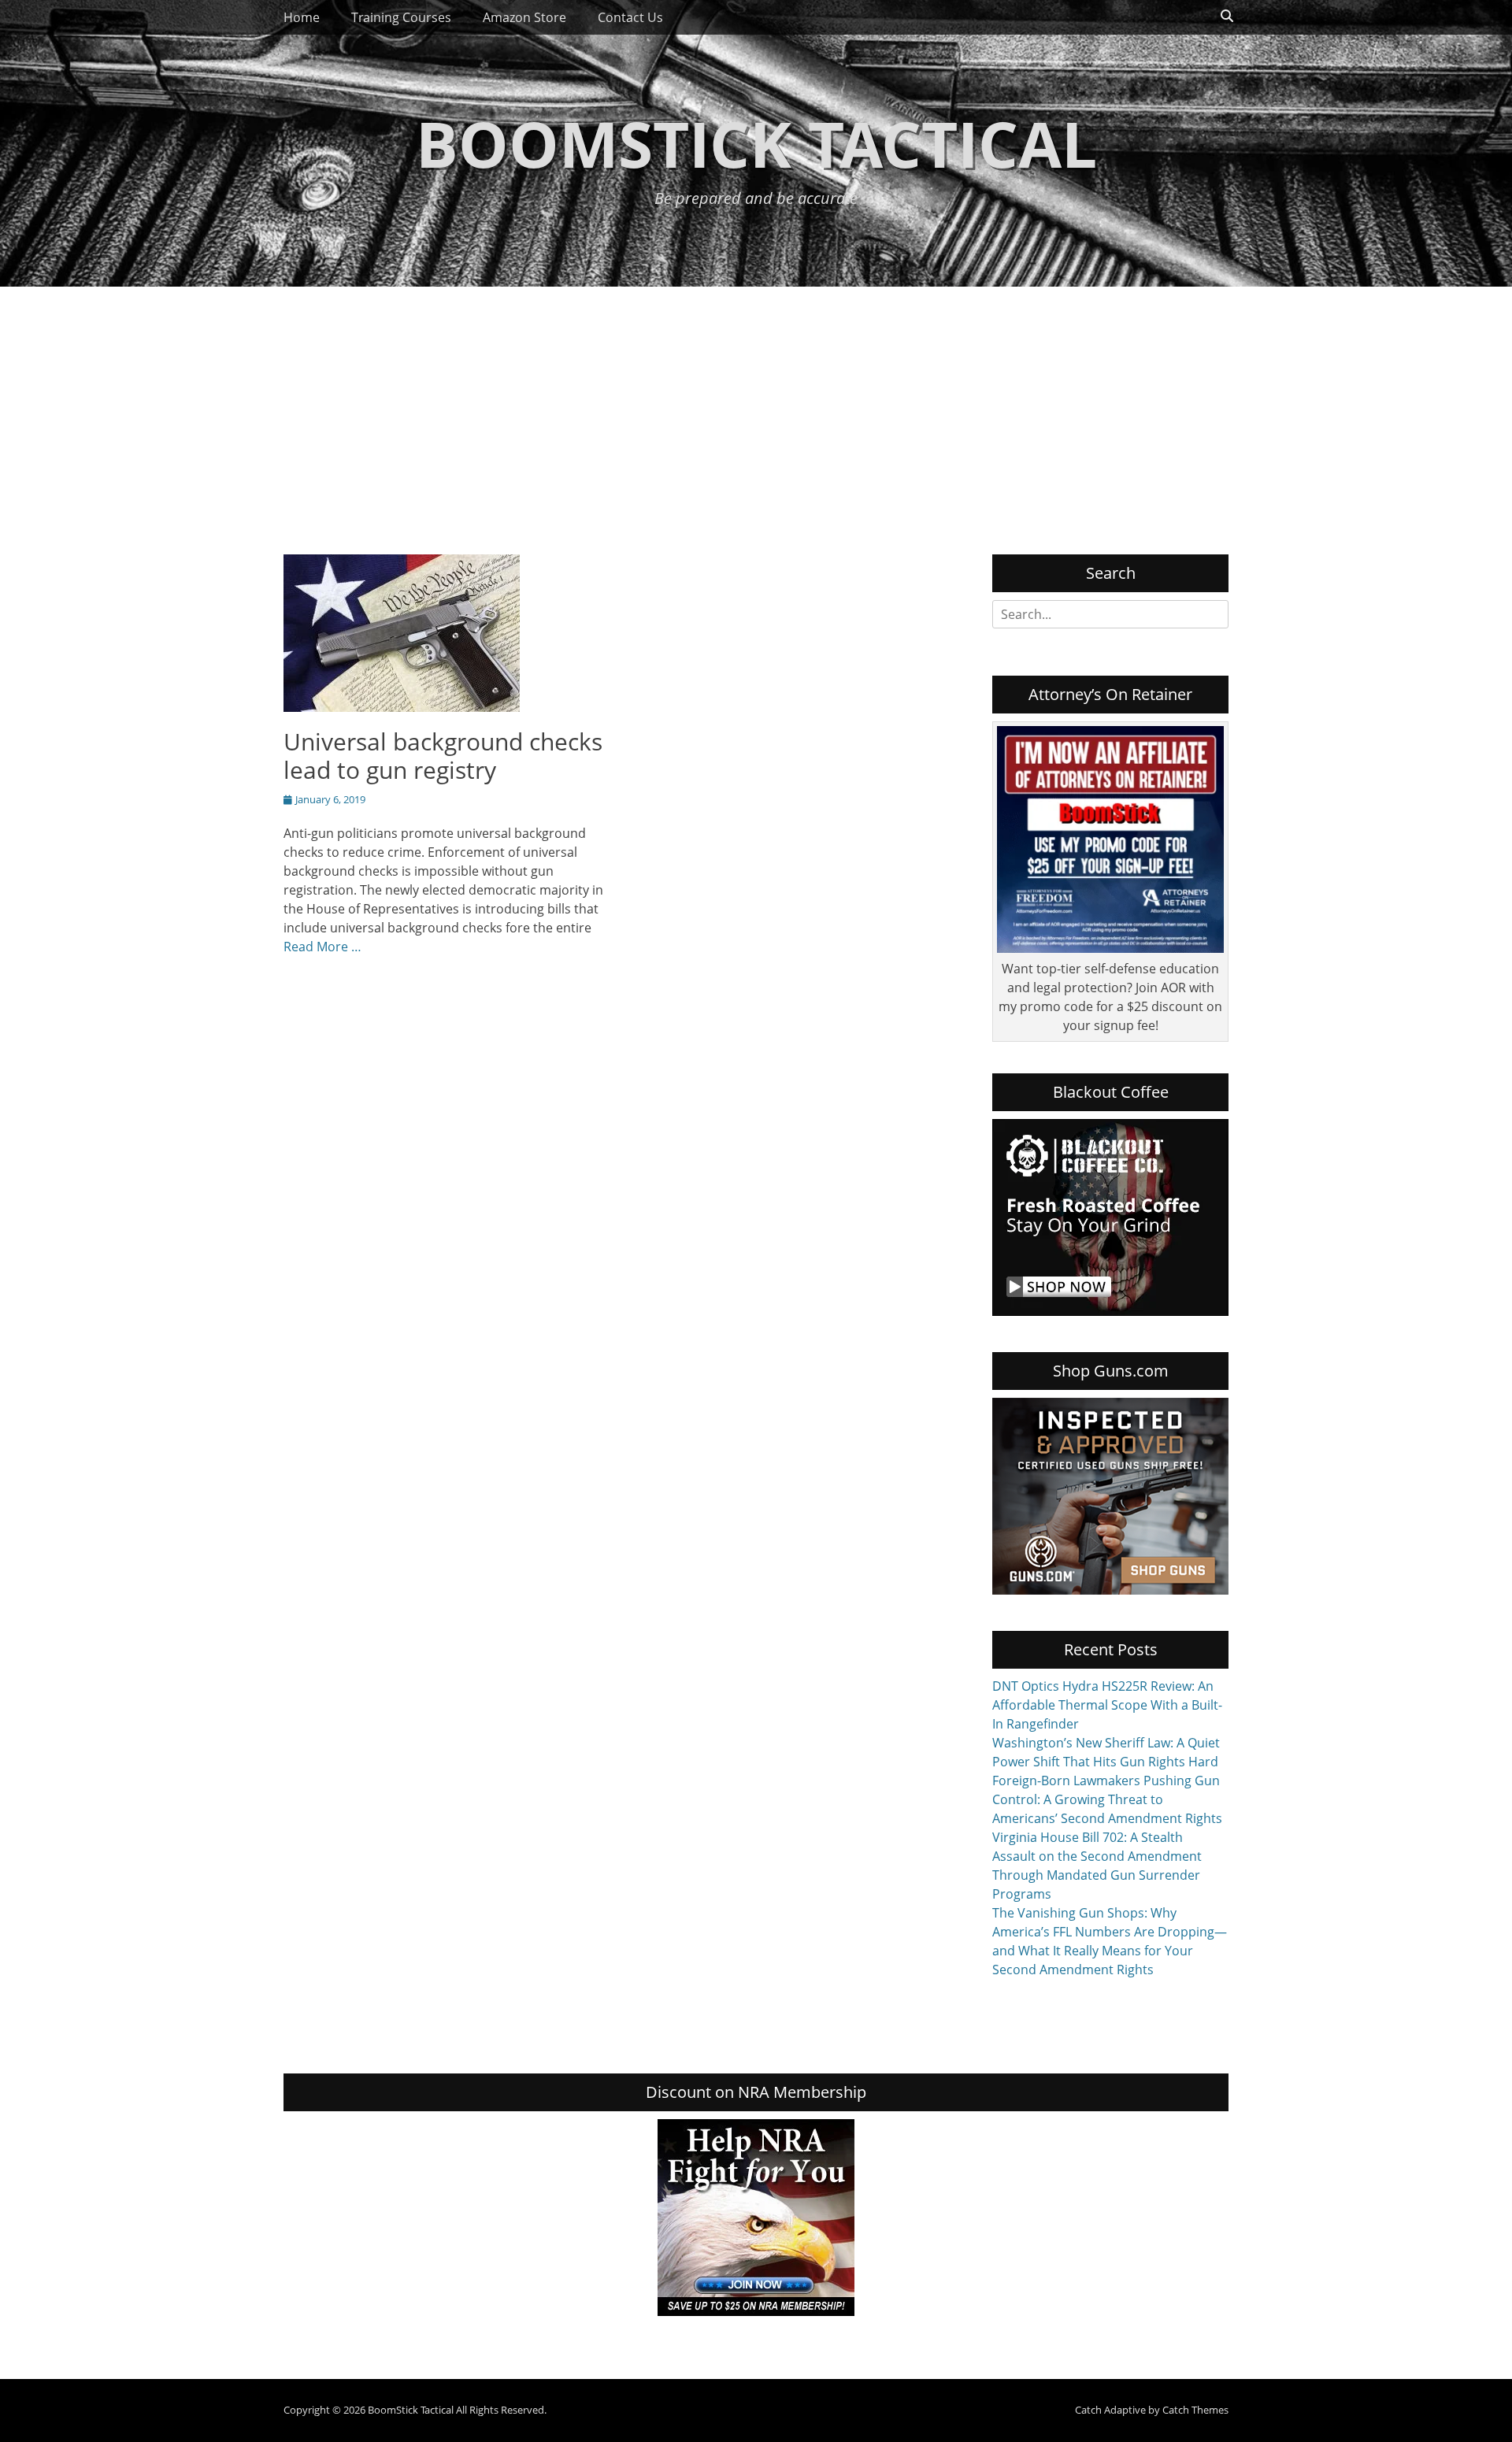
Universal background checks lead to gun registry (443, 756)
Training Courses (401, 17)
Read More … (322, 947)
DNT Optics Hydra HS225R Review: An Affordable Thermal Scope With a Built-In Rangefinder (1107, 1705)
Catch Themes (1195, 2410)
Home (302, 17)
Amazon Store (524, 17)
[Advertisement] (756, 405)
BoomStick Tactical (756, 143)
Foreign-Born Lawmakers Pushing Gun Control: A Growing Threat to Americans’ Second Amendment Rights (1107, 1799)
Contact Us (630, 17)
